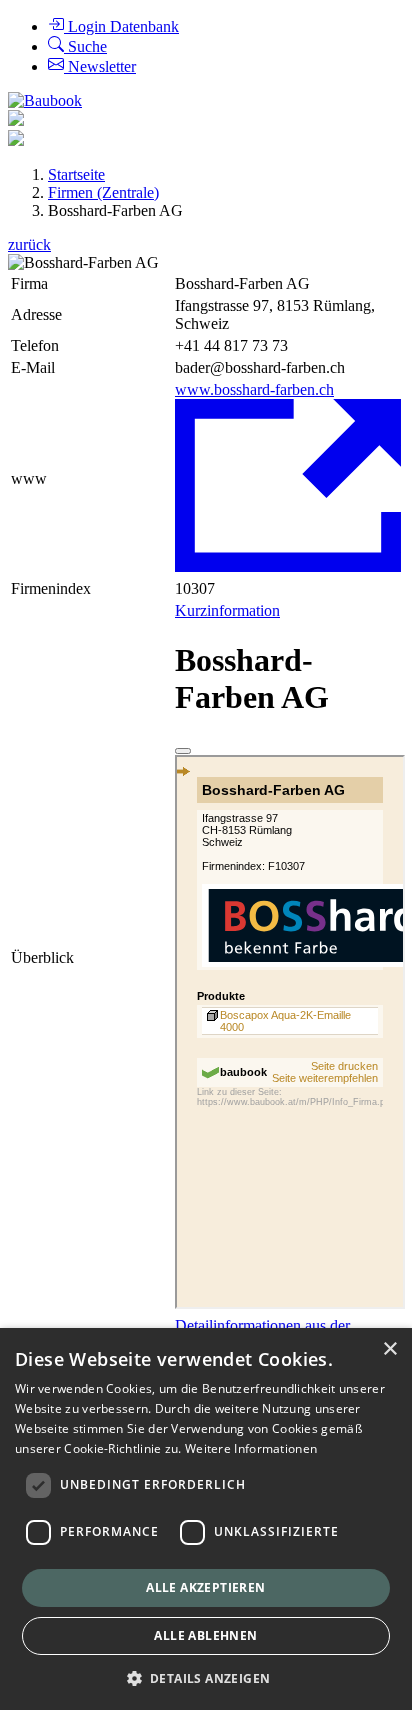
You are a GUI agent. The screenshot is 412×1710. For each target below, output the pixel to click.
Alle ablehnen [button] (205, 1635)
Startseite (76, 174)
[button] (206, 1677)
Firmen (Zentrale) (103, 192)
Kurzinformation (227, 610)
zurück (29, 244)
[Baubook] (45, 100)
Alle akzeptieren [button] (205, 1587)
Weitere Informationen (251, 1448)
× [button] (389, 1349)
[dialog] (206, 1519)
